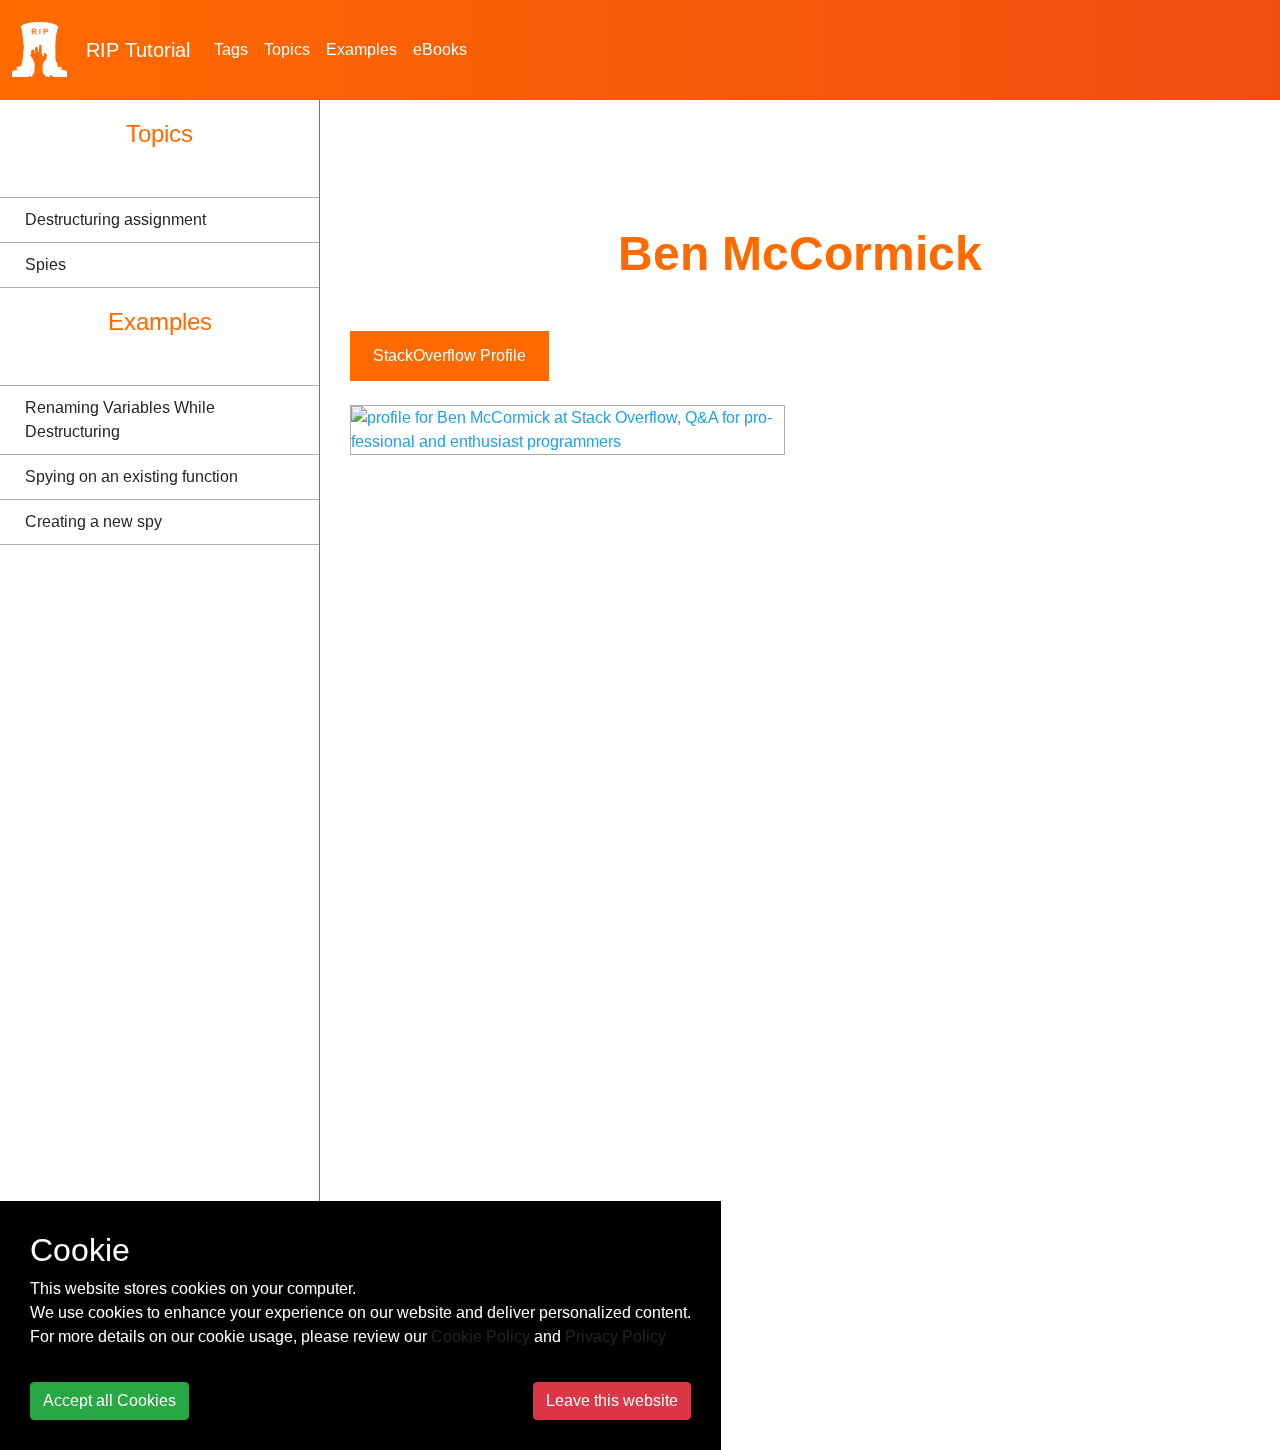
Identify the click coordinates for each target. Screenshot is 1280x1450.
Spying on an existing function (131, 476)
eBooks (440, 49)
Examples (361, 49)
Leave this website (612, 1400)
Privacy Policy (615, 1336)
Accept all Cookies (109, 1400)
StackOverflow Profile (449, 355)
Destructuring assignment (115, 219)
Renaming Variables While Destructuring (120, 419)
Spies (45, 264)
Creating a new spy (93, 521)
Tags (231, 49)
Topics (287, 49)
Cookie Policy (480, 1336)
